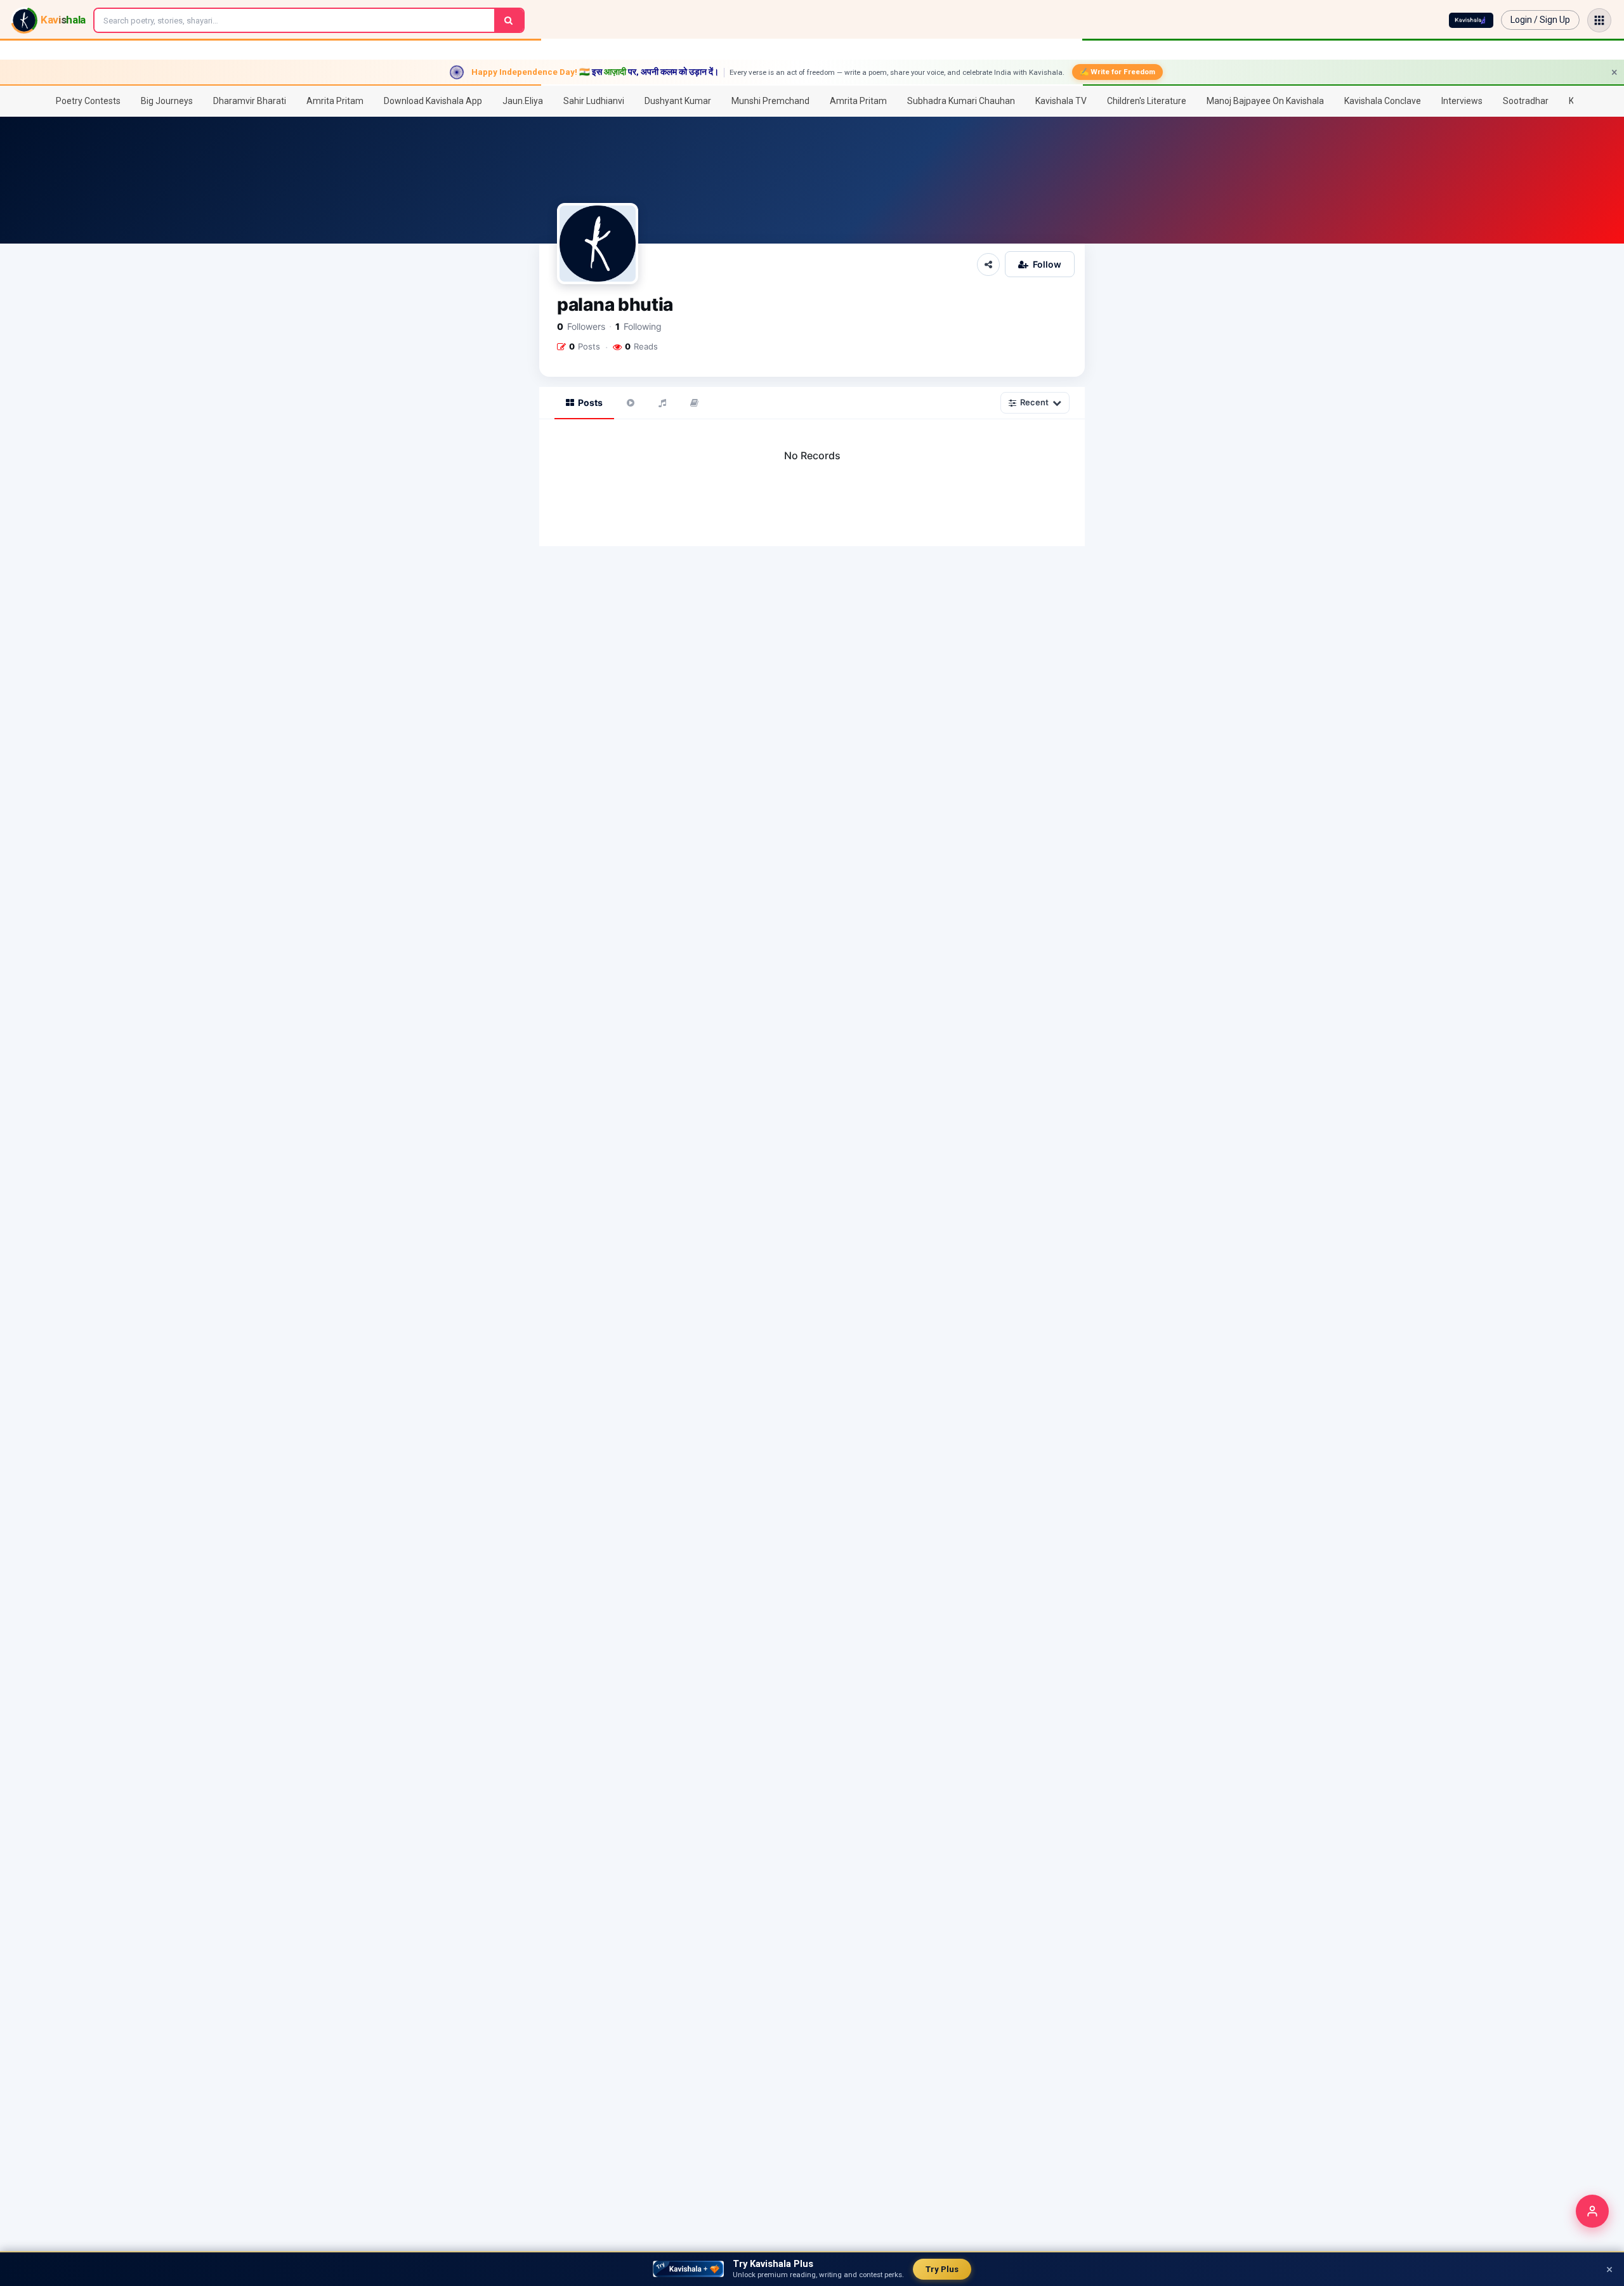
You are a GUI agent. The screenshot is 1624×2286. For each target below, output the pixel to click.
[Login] (1592, 2211)
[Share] (988, 265)
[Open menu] (1599, 20)
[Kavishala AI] (1471, 20)
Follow (1047, 264)
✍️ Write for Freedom (1117, 72)
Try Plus (942, 2269)
